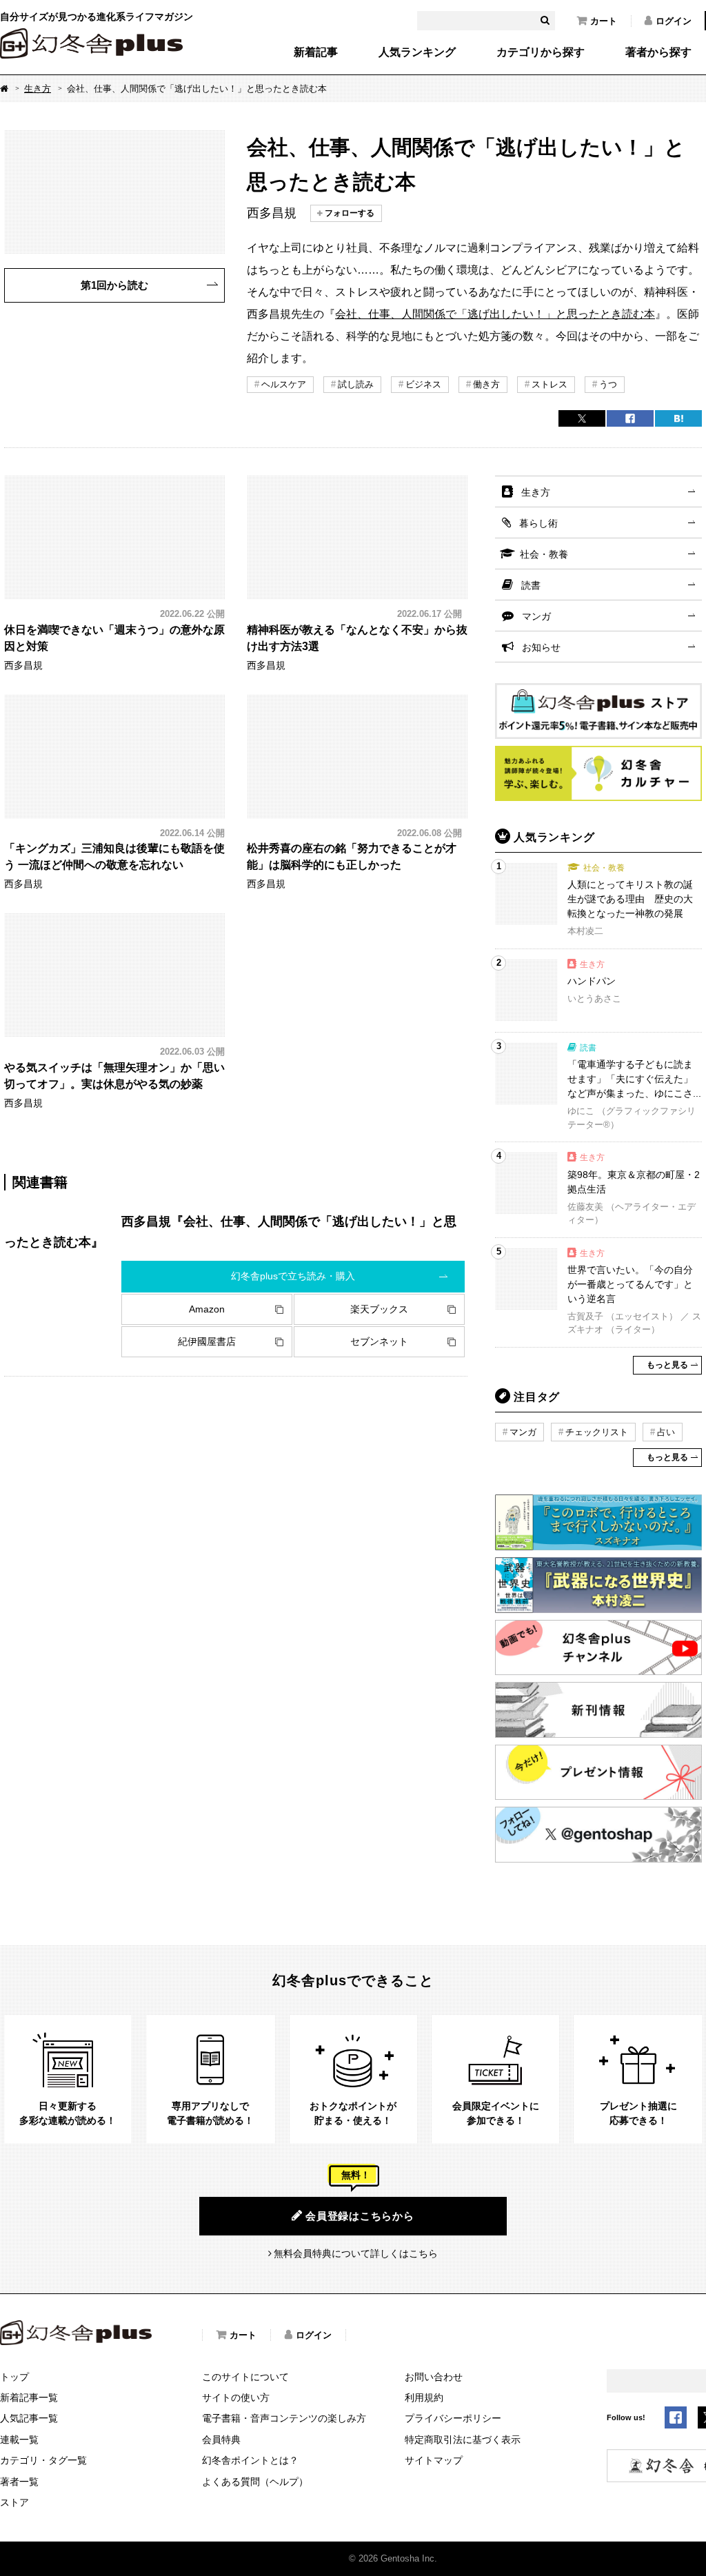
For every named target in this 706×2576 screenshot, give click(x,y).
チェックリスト (597, 1432)
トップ (14, 2377)
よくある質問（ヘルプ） (255, 2482)
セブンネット (379, 1341)
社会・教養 (544, 554)
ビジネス (423, 384)
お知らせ (541, 647)
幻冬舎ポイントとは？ (250, 2460)
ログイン (674, 21)
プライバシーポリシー (453, 2418)
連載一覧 (19, 2440)
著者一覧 (19, 2482)
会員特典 (221, 2440)
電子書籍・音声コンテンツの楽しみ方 (284, 2418)
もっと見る (667, 1365)
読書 (531, 585)
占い (666, 1432)
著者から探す (658, 52)
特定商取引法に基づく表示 (463, 2440)
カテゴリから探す (541, 52)
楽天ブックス (379, 1309)
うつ (608, 384)
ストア (14, 2502)
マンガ (536, 616)
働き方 (486, 384)
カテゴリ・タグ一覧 (43, 2460)
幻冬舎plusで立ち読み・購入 (293, 1276)
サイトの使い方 (236, 2397)
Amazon (207, 1309)
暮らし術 (538, 523)
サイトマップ (434, 2460)
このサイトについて (245, 2377)
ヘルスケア (284, 384)
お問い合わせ (434, 2377)
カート (604, 21)
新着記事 (316, 52)
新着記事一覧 (29, 2397)
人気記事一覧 (29, 2418)
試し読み (356, 384)
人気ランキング (417, 52)
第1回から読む (114, 285)
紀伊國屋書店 (207, 1341)
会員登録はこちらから (360, 2216)
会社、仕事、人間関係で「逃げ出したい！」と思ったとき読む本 (495, 314)
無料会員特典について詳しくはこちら (356, 2253)
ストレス (549, 384)
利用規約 (424, 2397)
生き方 (38, 89)
